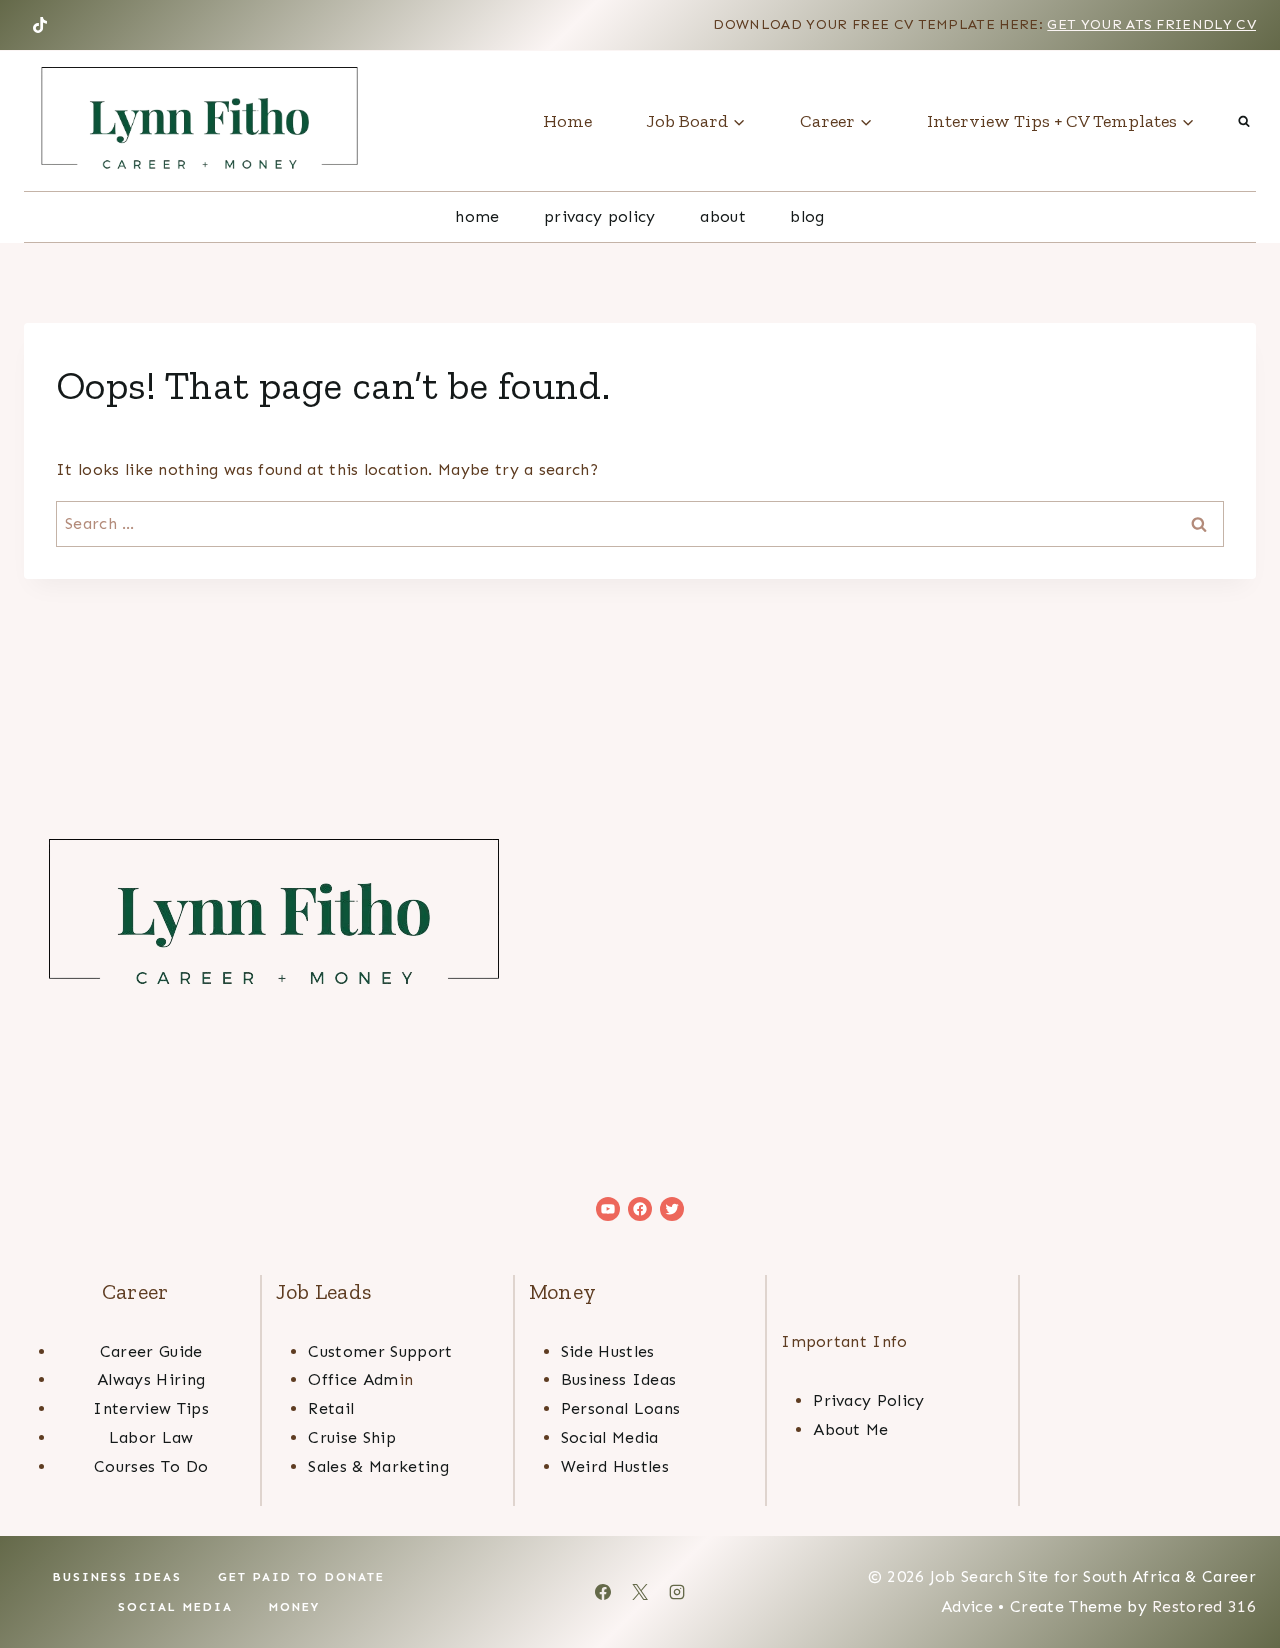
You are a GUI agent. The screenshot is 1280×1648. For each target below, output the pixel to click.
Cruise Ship (352, 1437)
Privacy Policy (599, 216)
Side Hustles (608, 1351)
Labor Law (151, 1437)
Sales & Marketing (378, 1466)
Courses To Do (151, 1466)
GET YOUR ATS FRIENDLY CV (1151, 24)
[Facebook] (603, 1592)
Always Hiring (151, 1379)
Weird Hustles (615, 1466)
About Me (851, 1429)
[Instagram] (677, 1592)
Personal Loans (620, 1408)
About (723, 216)
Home (567, 121)
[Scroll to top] (1233, 1571)
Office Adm (353, 1379)
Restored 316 (1204, 1606)
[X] (640, 1592)
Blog (807, 216)
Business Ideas (618, 1379)
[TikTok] (40, 25)
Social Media (610, 1437)
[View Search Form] (1244, 121)
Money (294, 1607)
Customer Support (380, 1351)
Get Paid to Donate (301, 1577)
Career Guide (151, 1351)
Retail (331, 1408)
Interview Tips (150, 1408)
